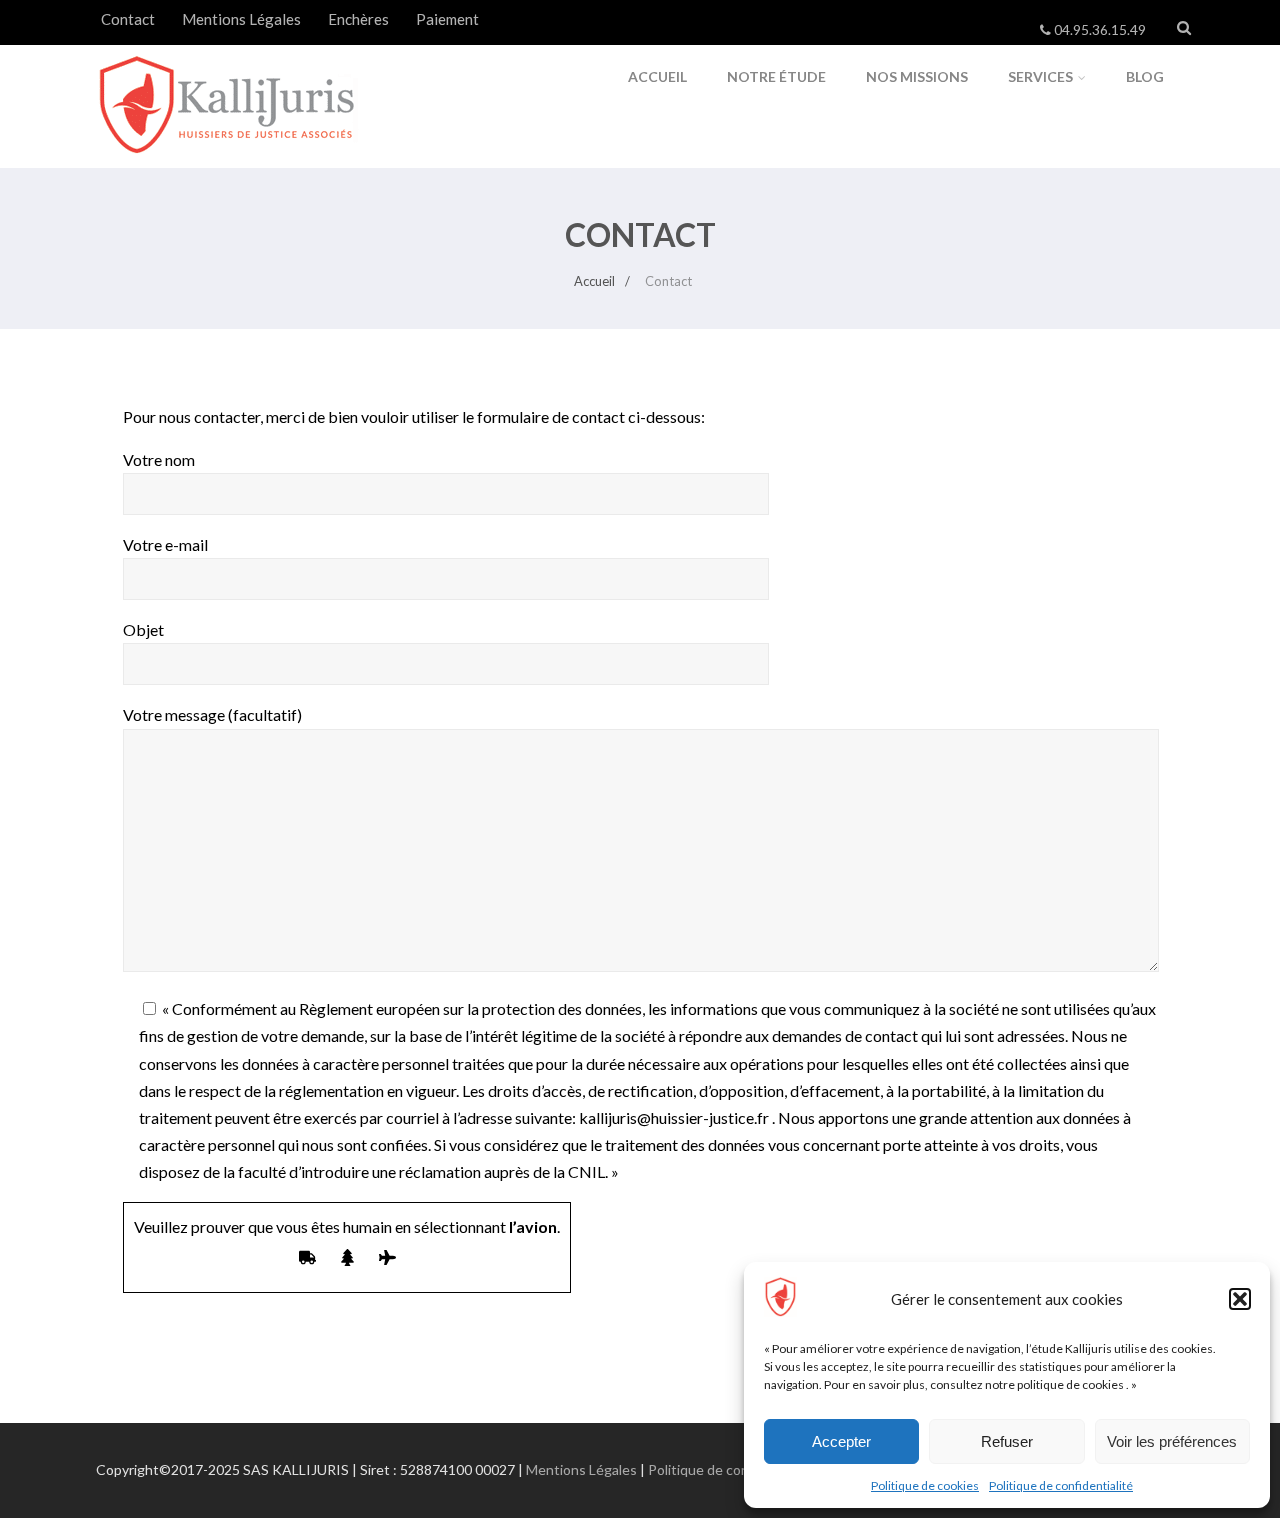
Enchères (358, 19)
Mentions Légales (241, 19)
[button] (1240, 1299)
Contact (128, 19)
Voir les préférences (1172, 1441)
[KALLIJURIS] (228, 158)
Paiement (447, 19)
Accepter (841, 1441)
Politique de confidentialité (1061, 1485)
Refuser (1007, 1441)
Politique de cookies (925, 1485)
